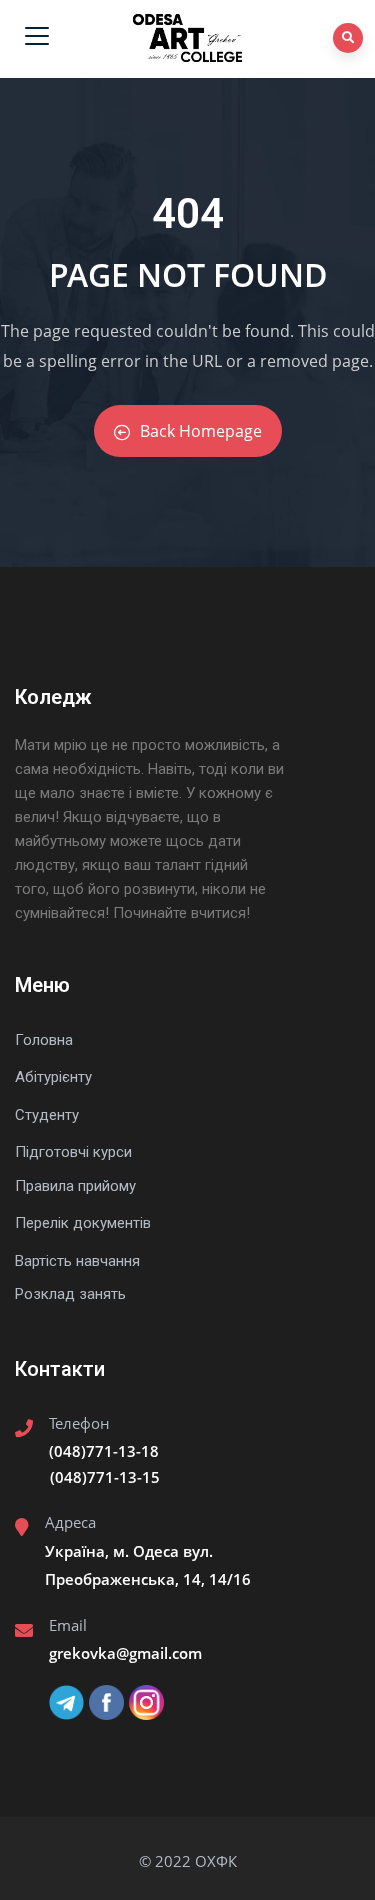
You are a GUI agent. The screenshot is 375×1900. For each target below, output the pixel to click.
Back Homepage (201, 431)
